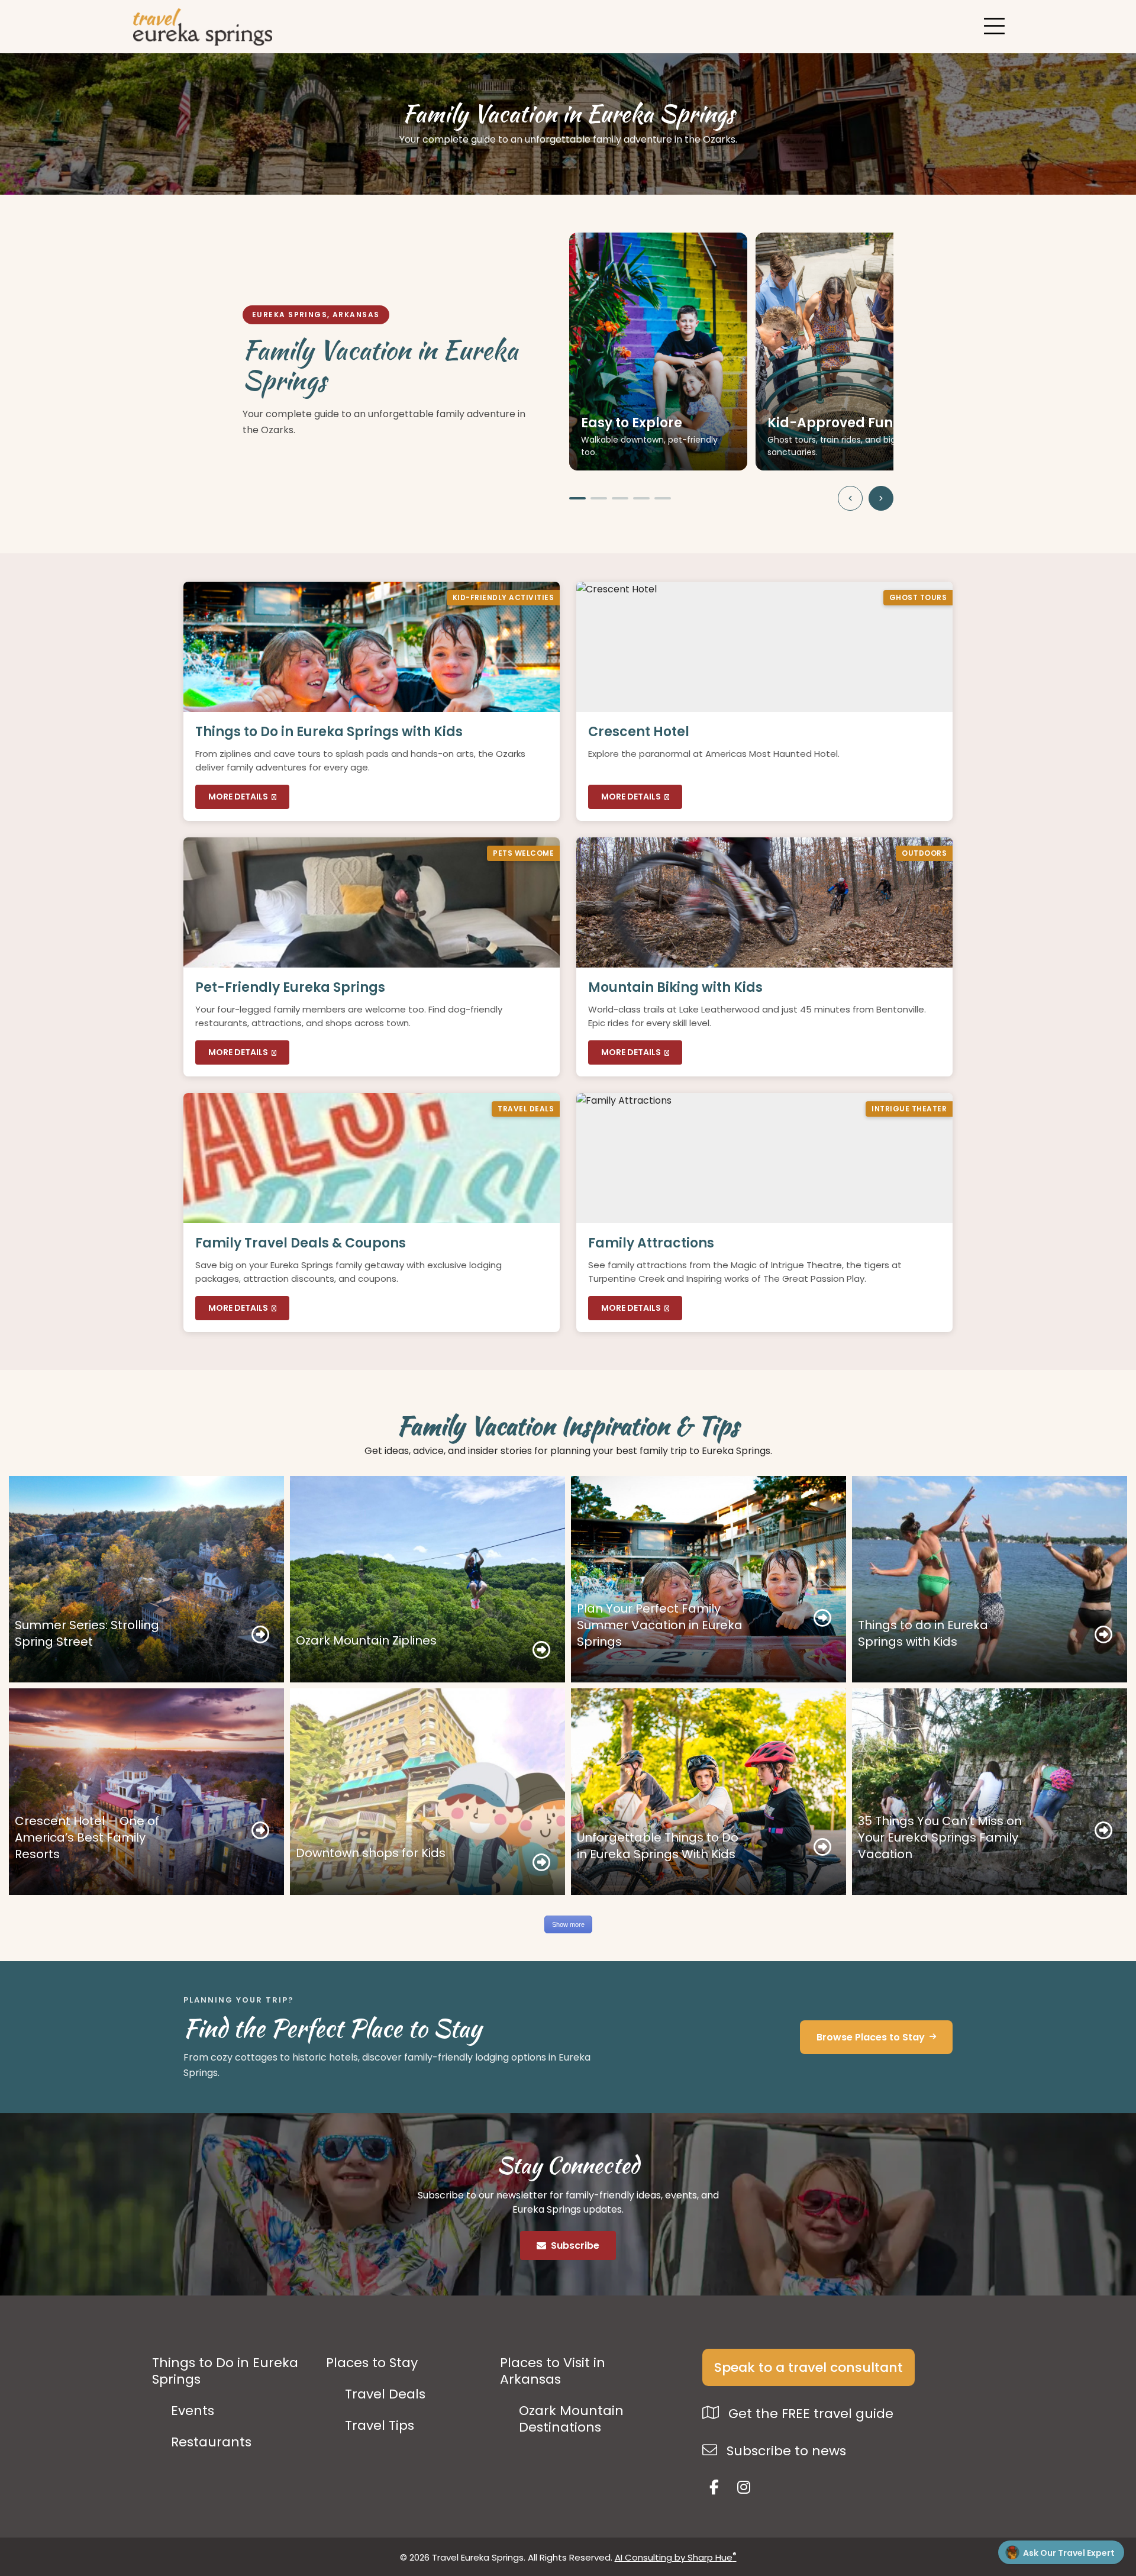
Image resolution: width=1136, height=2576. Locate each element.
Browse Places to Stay (871, 2037)
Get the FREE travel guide (809, 2414)
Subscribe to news (785, 2451)
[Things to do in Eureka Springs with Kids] (990, 1579)
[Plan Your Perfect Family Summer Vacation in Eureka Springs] (709, 1579)
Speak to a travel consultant (809, 2367)
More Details (238, 797)
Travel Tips (380, 2426)
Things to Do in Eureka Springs (225, 2371)
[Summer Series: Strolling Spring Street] (146, 1579)
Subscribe (575, 2245)
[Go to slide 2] (599, 498)
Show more (568, 1924)
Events (193, 2411)
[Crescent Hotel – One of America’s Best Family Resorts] (146, 1792)
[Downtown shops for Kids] (427, 1792)
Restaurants (211, 2442)
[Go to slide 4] (641, 498)
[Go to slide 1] (577, 498)
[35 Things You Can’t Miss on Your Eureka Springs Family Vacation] (990, 1792)
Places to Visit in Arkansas (553, 2371)
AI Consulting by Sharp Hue (676, 2557)
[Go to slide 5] (663, 498)
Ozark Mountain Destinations (571, 2419)
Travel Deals (385, 2394)
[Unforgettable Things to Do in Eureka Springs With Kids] (709, 1792)
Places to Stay (372, 2363)
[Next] (881, 498)
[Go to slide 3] (620, 498)
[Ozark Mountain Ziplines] (427, 1579)
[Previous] (850, 498)
